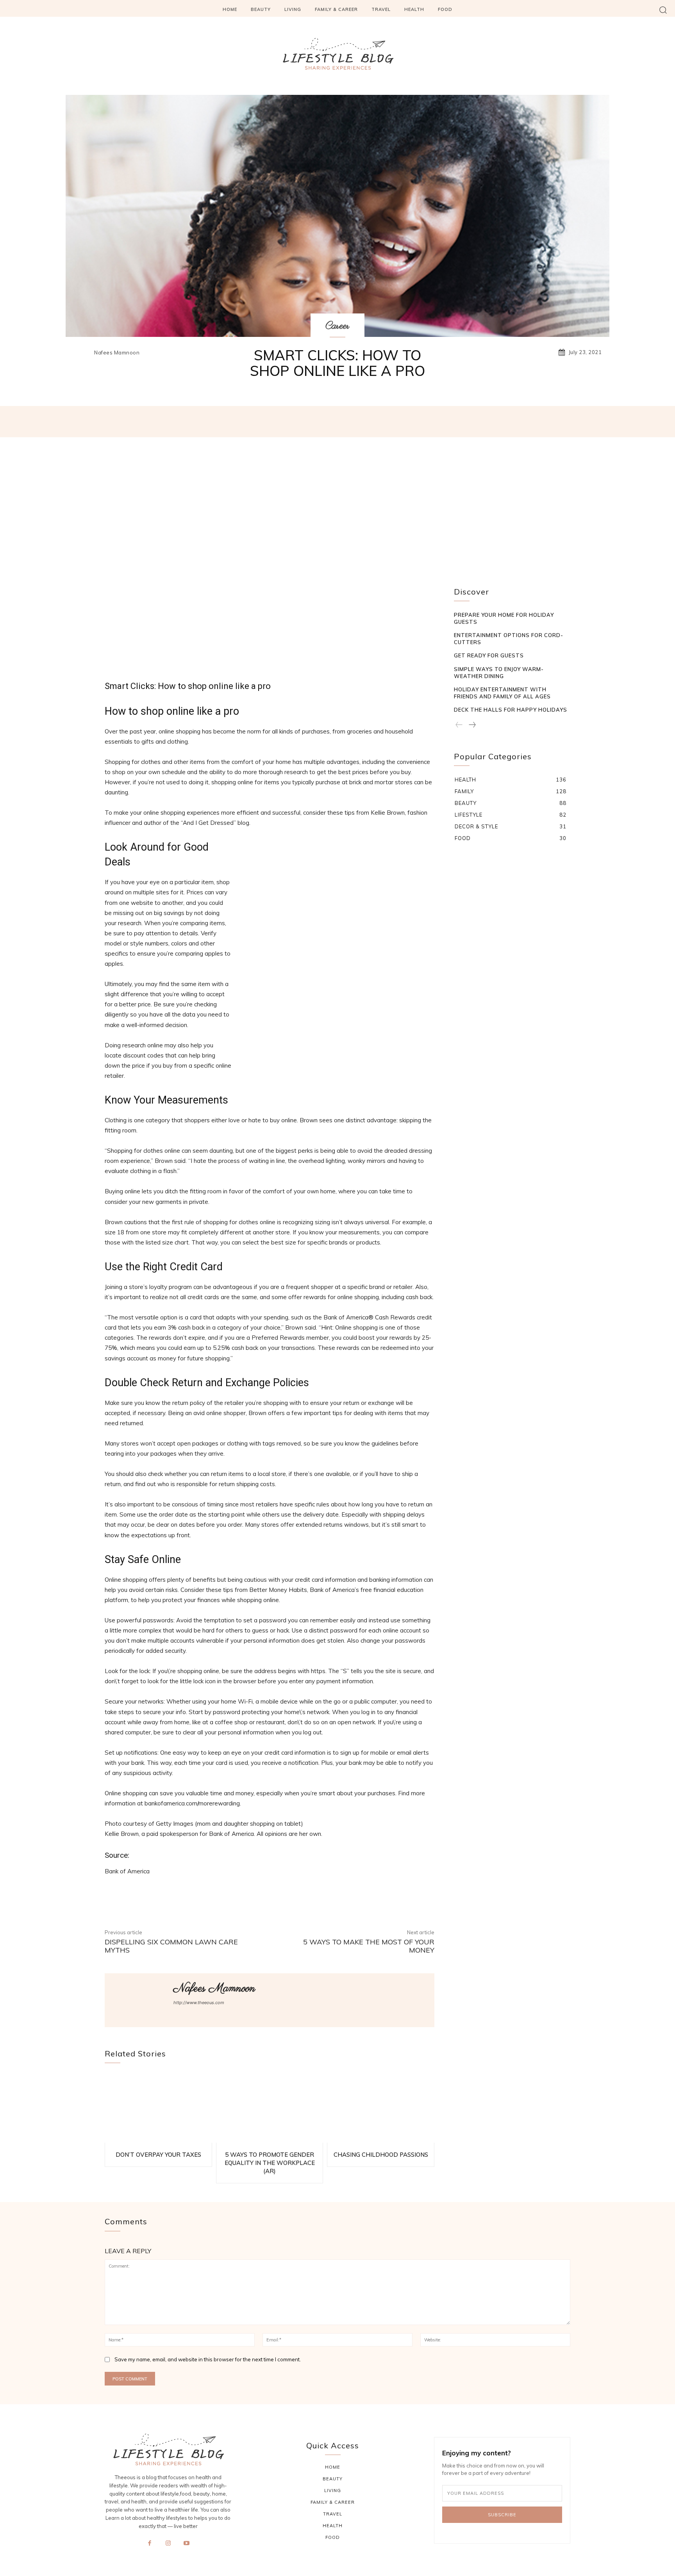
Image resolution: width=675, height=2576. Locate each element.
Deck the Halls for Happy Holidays (511, 710)
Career (337, 326)
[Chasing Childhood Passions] (381, 2108)
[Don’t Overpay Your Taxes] (158, 2108)
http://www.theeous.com (199, 2003)
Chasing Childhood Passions (381, 2155)
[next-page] (472, 725)
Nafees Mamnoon (117, 353)
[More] (458, 422)
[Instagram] (168, 2548)
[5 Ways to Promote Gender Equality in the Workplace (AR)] (270, 2108)
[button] (663, 10)
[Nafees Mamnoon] (83, 352)
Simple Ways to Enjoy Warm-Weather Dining (499, 673)
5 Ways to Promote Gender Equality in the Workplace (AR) (270, 2163)
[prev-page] (459, 725)
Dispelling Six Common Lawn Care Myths (171, 1946)
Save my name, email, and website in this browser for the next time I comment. (208, 2359)
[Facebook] (150, 2548)
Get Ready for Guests (489, 655)
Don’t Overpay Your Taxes (158, 2155)
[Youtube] (187, 2548)
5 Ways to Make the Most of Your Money (369, 1946)
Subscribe (502, 2515)
